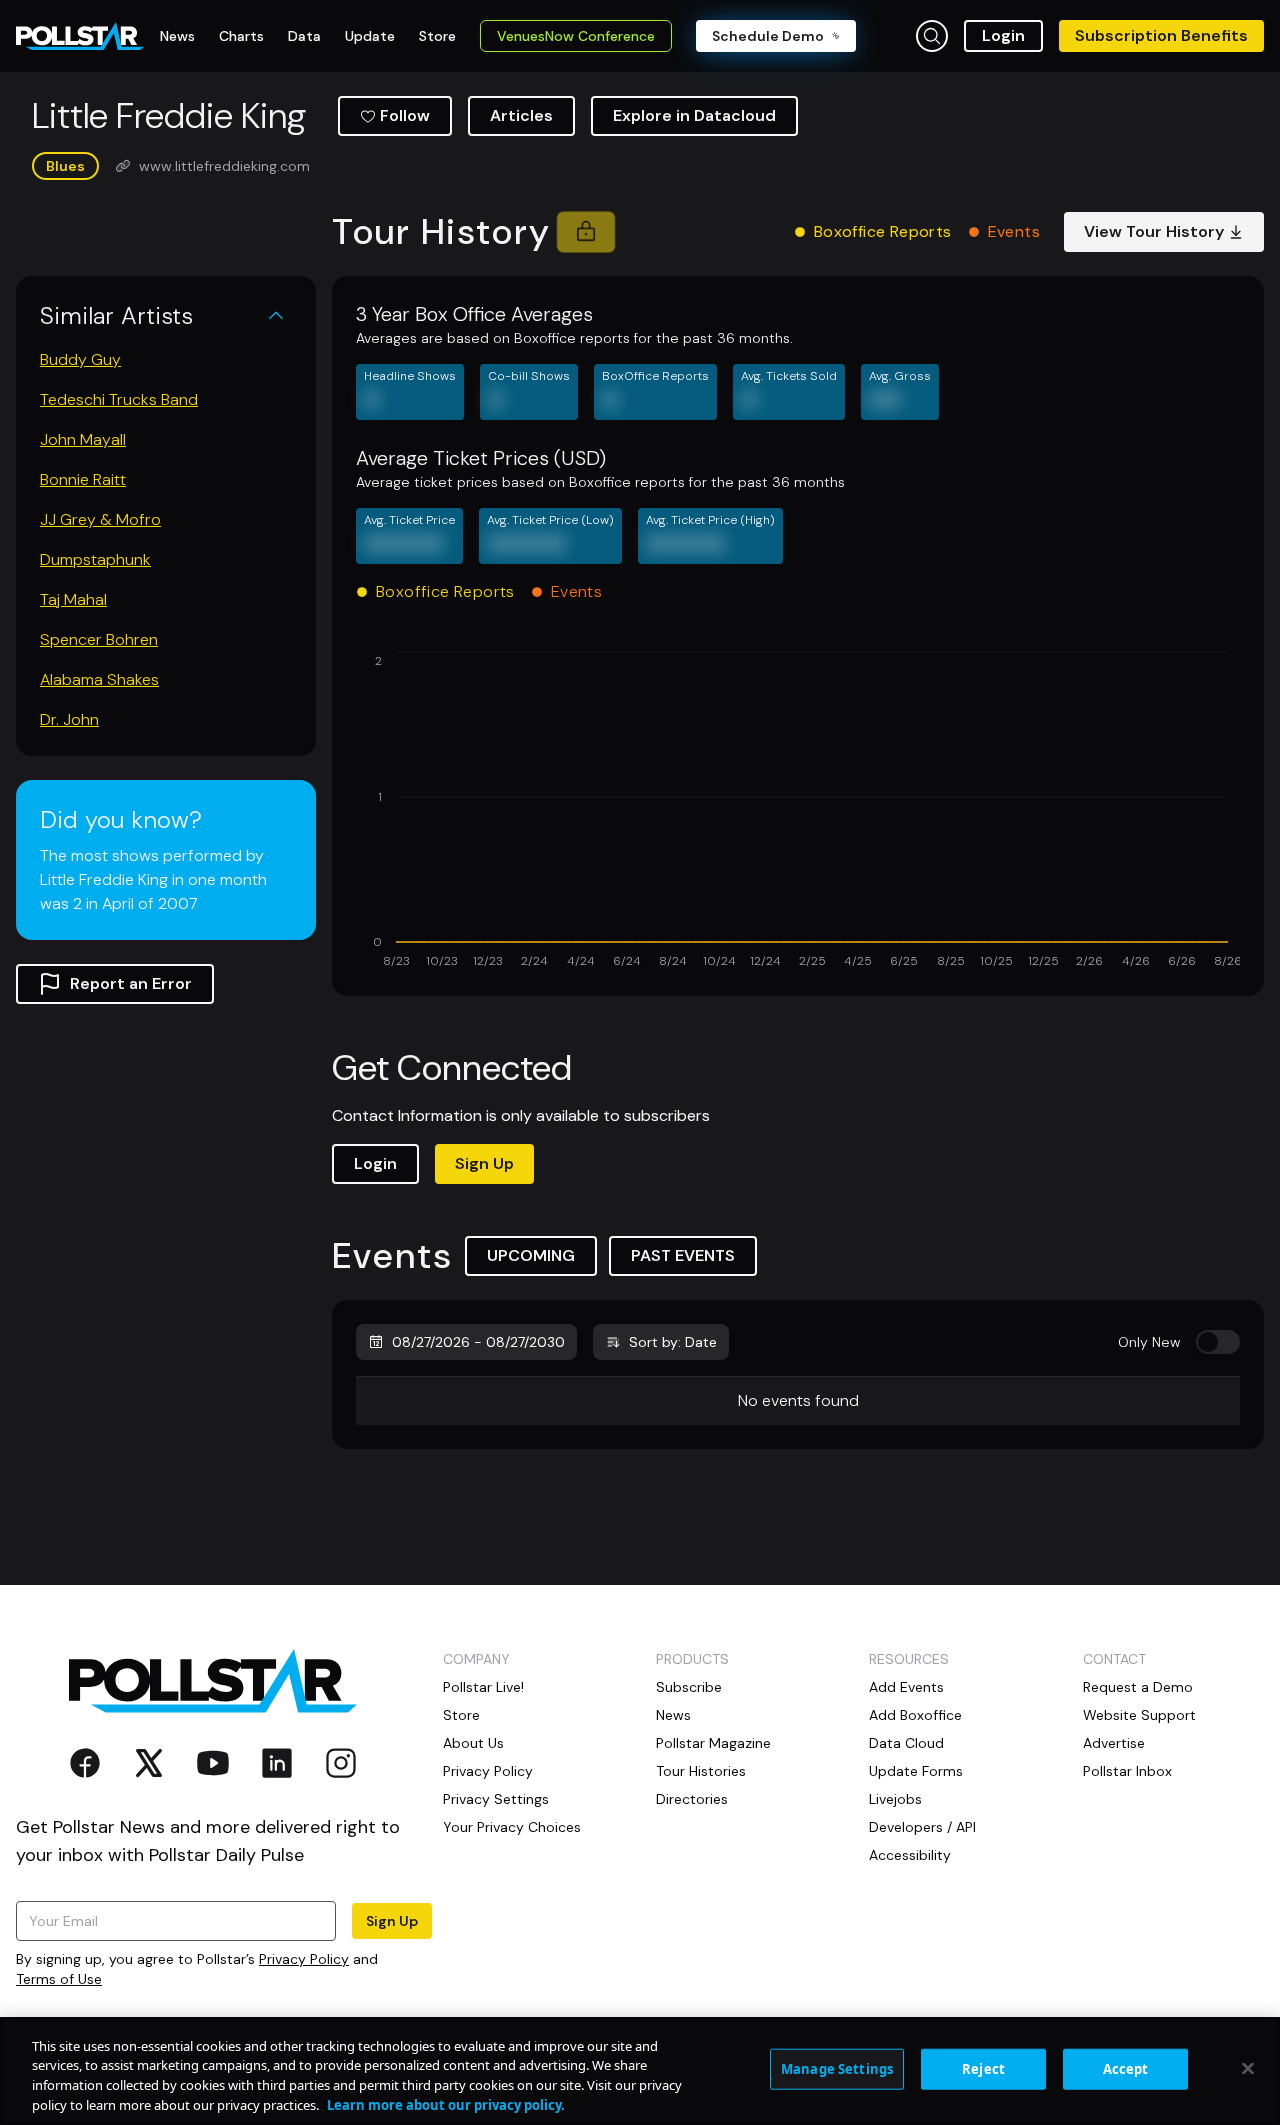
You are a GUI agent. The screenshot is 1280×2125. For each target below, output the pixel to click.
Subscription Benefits (1161, 35)
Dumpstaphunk (95, 559)
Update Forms (916, 1771)
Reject (983, 2069)
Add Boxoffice (915, 1715)
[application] (798, 812)
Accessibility (910, 1855)
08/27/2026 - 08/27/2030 (478, 1342)
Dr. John (69, 719)
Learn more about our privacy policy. (446, 2104)
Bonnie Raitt (83, 479)
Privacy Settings (496, 1799)
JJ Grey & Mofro (100, 519)
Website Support (1139, 1715)
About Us (473, 1743)
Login (1003, 35)
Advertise (1114, 1743)
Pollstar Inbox (1127, 1771)
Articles (521, 115)
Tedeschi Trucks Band (119, 399)
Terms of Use (59, 1979)
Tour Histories (701, 1771)
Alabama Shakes (99, 679)
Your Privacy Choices (512, 1827)
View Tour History (1154, 231)
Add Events (906, 1687)
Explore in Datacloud (694, 115)
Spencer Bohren (99, 639)
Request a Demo (1138, 1687)
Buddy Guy (80, 359)
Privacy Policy (304, 1959)
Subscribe (689, 1687)
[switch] (1218, 1342)
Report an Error (131, 983)
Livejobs (895, 1799)
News (673, 1715)
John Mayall (83, 439)
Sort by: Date (673, 1342)
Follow (405, 115)
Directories (692, 1799)
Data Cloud (906, 1743)
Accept (1126, 2069)
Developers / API (922, 1827)
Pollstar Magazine (713, 1743)
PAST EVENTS (683, 1255)
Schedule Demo (768, 36)
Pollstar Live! (483, 1687)
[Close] (1248, 2068)
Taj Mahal (73, 599)
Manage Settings (837, 2069)
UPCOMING (531, 1255)
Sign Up (484, 1163)
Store (461, 1715)
